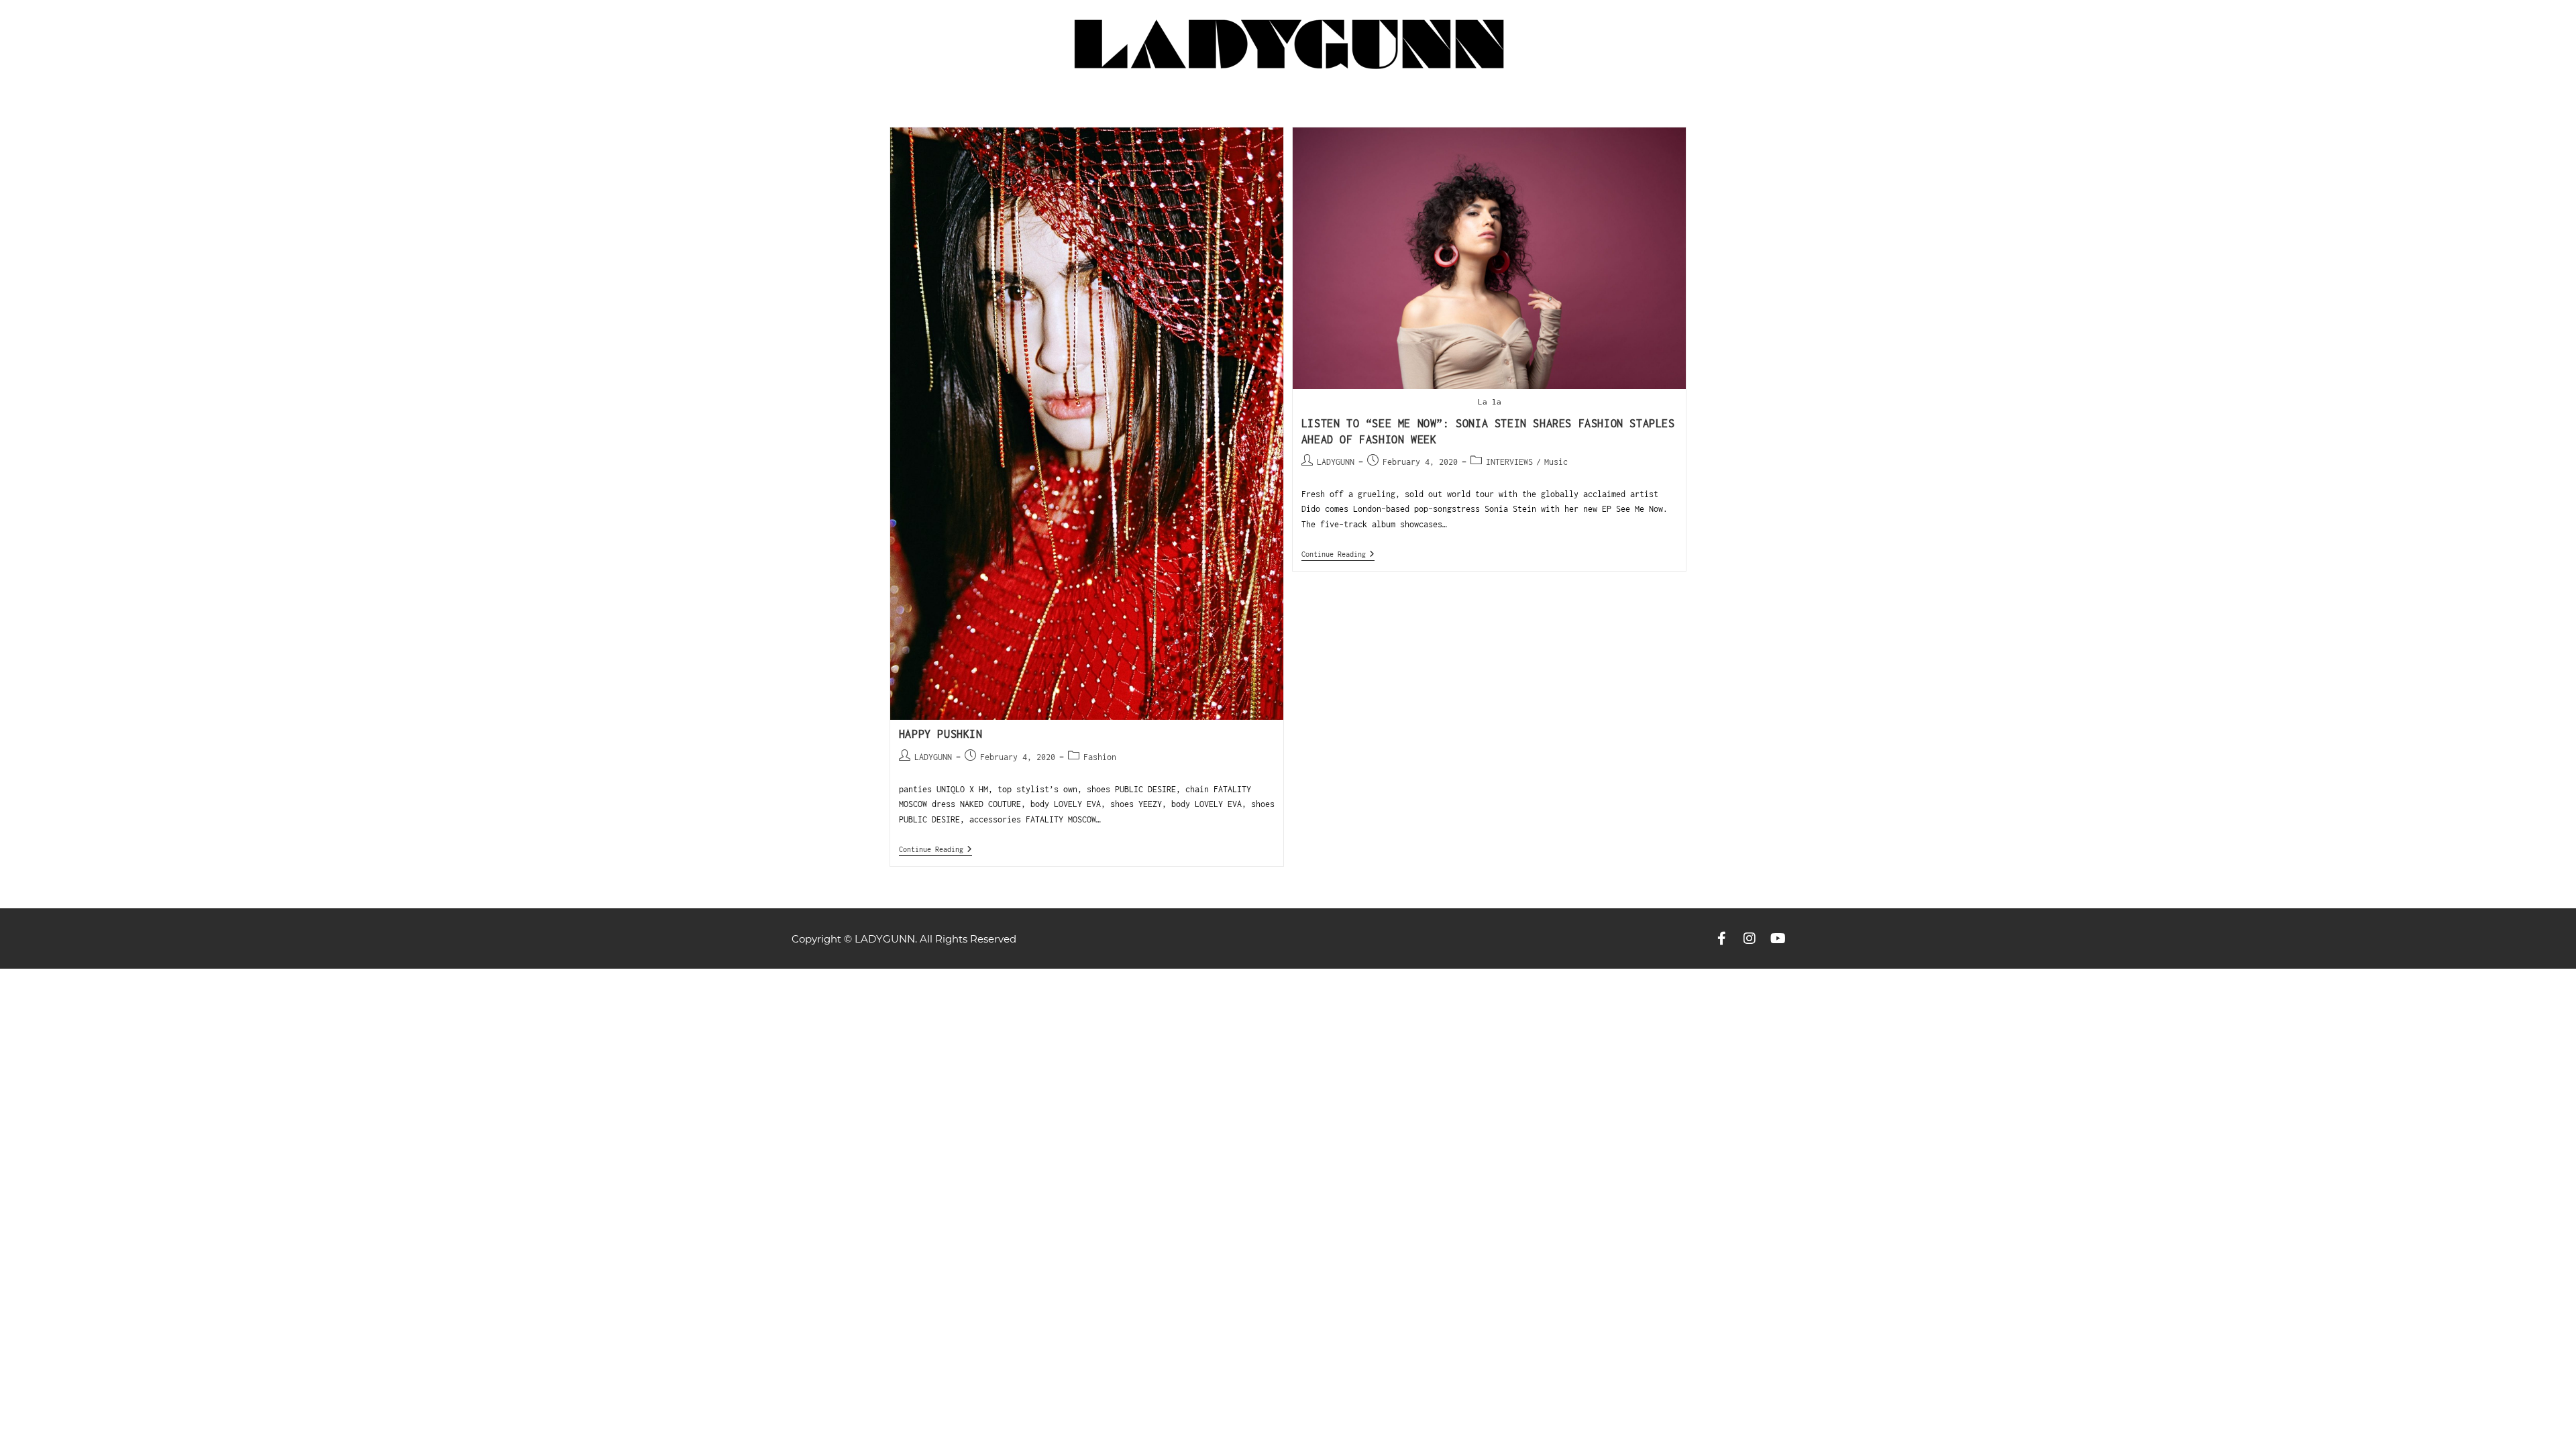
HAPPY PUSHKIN (941, 734)
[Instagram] (1750, 938)
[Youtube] (1778, 938)
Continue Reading (935, 849)
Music (1556, 462)
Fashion (1100, 757)
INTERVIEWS (1509, 462)
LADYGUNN (933, 757)
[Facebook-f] (1721, 938)
